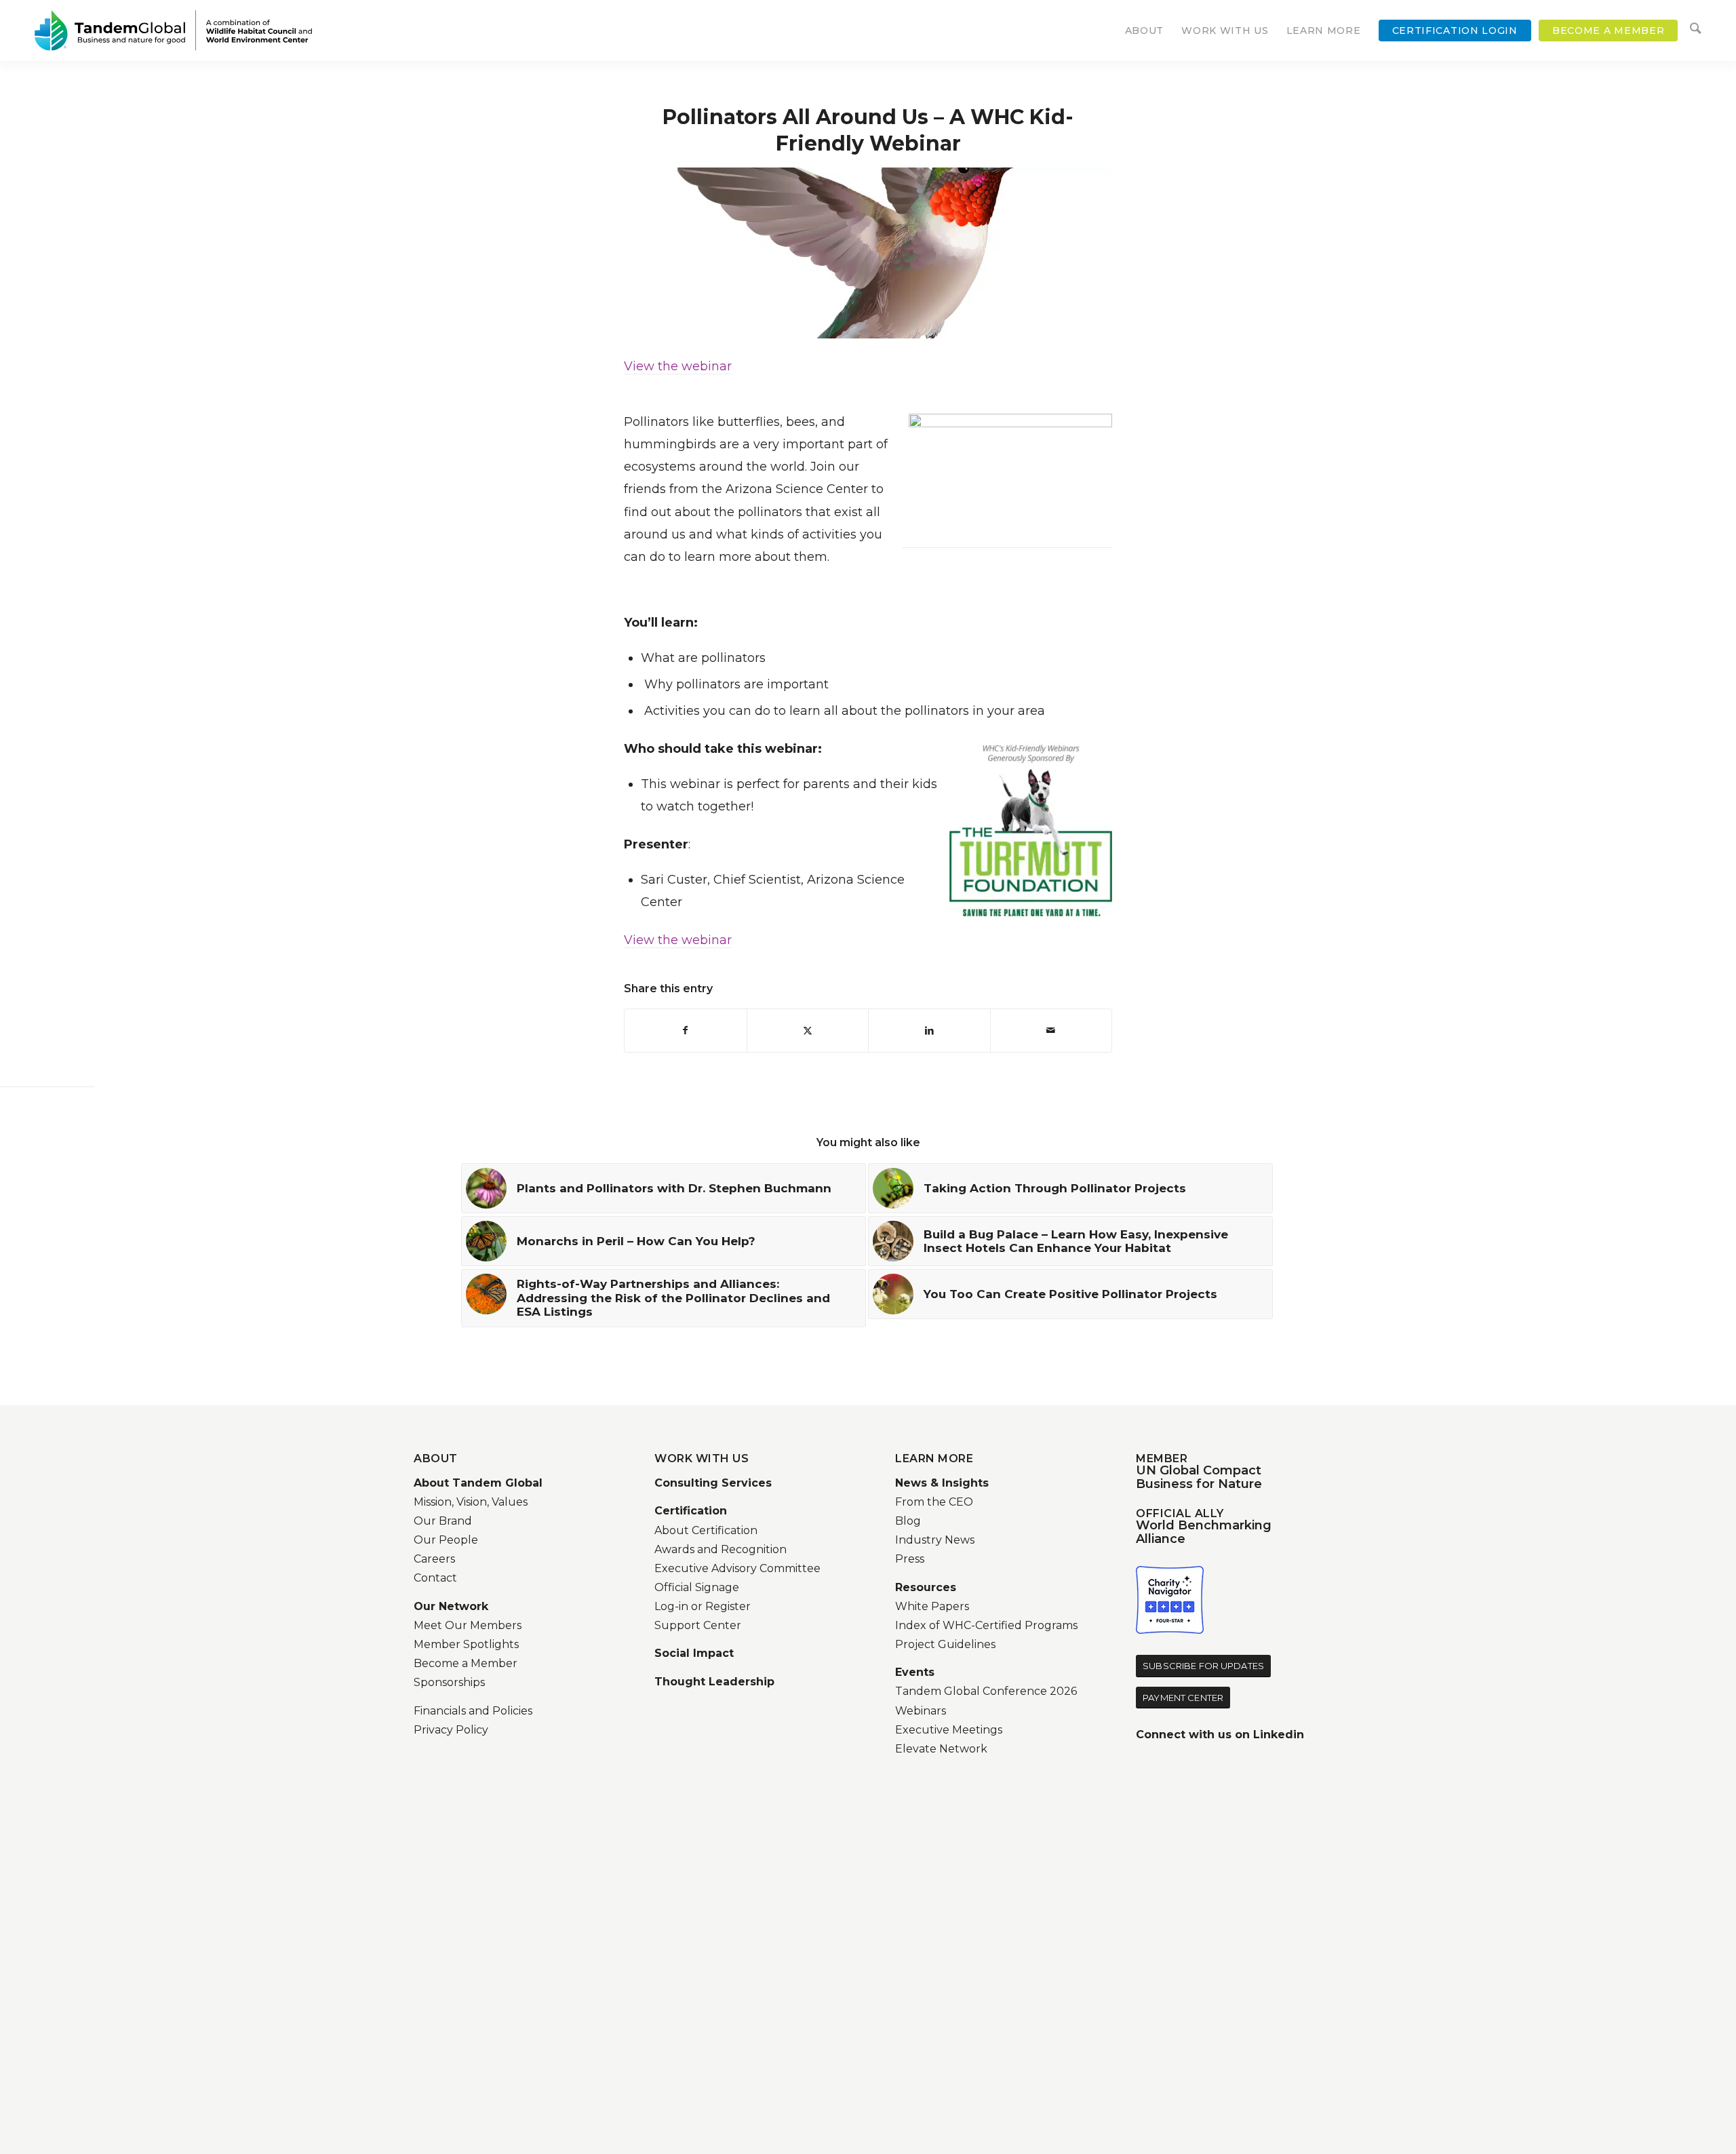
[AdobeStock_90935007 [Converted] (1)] (868, 253)
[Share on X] (808, 1031)
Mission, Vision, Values (471, 1502)
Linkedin (1279, 1735)
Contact (435, 1578)
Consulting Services (713, 1483)
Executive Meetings (949, 1730)
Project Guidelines (945, 1644)
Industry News (935, 1540)
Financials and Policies (473, 1711)
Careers (434, 1559)
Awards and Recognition (721, 1549)
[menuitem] (1145, 31)
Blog (908, 1521)
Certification (691, 1511)
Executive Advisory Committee (737, 1568)
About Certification (706, 1530)
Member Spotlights (466, 1644)
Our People (446, 1540)
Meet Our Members (468, 1625)
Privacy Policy (451, 1730)
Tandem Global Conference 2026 (986, 1691)
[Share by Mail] (1051, 1031)
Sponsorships (449, 1682)
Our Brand (443, 1521)
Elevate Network (941, 1749)
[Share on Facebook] (686, 1031)
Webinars (921, 1711)
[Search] (1695, 31)
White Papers (932, 1606)
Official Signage (697, 1587)
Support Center (698, 1625)
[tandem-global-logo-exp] (173, 31)
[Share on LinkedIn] (929, 1031)
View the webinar (678, 366)
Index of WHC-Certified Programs (986, 1625)
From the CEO (934, 1502)
